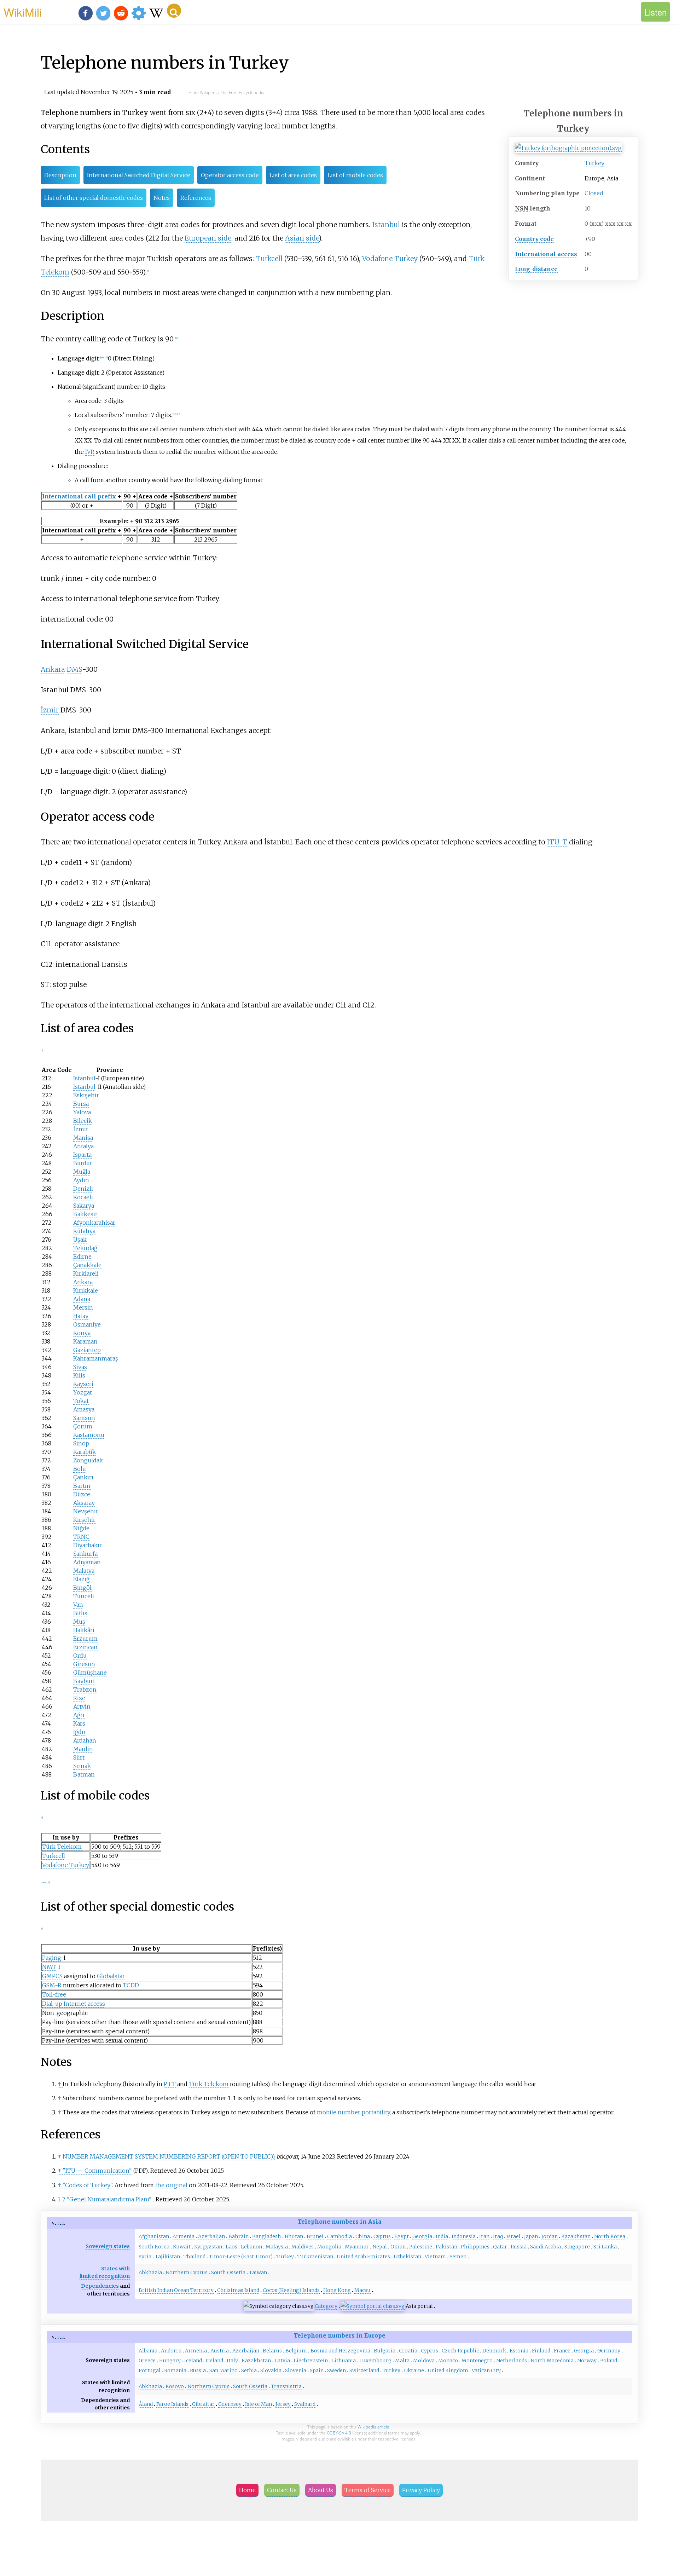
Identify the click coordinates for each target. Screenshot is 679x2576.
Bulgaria (385, 2351)
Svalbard (305, 2404)
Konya (82, 1333)
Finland (541, 2351)
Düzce (82, 1494)
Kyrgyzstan (208, 2247)
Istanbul (386, 225)
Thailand (195, 2257)
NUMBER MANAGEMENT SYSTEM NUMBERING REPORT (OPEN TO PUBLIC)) (169, 2156)
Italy (232, 2361)
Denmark (494, 2351)
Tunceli (84, 1596)
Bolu (80, 1469)
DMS (74, 669)
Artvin (82, 1706)
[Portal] (373, 2306)
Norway (587, 2361)
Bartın (82, 1486)
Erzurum (85, 1639)
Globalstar (111, 1976)
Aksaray (84, 1503)
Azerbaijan (211, 2236)
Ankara (53, 669)
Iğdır (80, 1732)
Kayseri (83, 1384)
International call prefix (79, 496)
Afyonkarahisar (94, 1223)
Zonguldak (88, 1460)
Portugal (150, 2370)
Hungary (170, 2361)
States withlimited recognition (105, 2272)
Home (247, 2490)
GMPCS (52, 1976)
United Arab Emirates (363, 2257)
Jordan (550, 2236)
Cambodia (339, 2236)
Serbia (249, 2370)
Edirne (82, 1257)
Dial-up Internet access (74, 2004)
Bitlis (80, 1613)
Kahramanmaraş (96, 1358)
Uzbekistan (407, 2257)
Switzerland (364, 2370)
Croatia (408, 2351)
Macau (362, 2290)
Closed (594, 193)
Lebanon (251, 2247)
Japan (531, 2236)
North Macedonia (552, 2361)
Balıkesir (85, 1214)
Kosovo (175, 2386)
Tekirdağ (85, 1248)
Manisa (83, 1138)
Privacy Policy (421, 2490)
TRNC (81, 1537)
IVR (90, 452)
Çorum (83, 1426)
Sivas (80, 1367)
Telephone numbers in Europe (339, 2335)
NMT (49, 1967)
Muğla (82, 1172)
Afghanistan (154, 2236)
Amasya (84, 1409)
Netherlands (512, 2361)
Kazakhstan (576, 2236)
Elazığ (81, 1579)
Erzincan (85, 1647)
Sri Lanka (605, 2247)
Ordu (80, 1656)
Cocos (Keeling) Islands (291, 2290)
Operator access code (230, 175)
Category (326, 2306)
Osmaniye (87, 1324)
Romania (175, 2370)
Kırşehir (84, 1520)
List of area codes (293, 175)
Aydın (81, 1180)
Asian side (302, 238)
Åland (146, 2404)
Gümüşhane (90, 1673)
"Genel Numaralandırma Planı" (109, 2199)
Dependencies (100, 2286)
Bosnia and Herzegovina (340, 2351)
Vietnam (435, 2257)
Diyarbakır (88, 1545)
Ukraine (414, 2370)
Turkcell (269, 259)
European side (208, 238)
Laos (231, 2247)
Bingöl (82, 1588)
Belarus (272, 2351)
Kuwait (182, 2247)
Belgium (296, 2351)
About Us (321, 2490)
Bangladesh (267, 2236)
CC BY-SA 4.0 (339, 2433)
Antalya (83, 1146)
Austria (220, 2351)
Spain (317, 2370)
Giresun (84, 1664)
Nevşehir (86, 1511)
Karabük (85, 1452)
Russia (519, 2247)
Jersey (283, 2404)
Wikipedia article (373, 2427)
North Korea (610, 2236)
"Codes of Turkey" (87, 2185)
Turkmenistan (315, 2257)
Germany (609, 2351)
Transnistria (286, 2386)
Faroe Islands (172, 2404)
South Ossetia (228, 2272)
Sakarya (84, 1206)
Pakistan (446, 2247)
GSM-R (52, 1985)
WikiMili (23, 12)
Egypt (402, 2236)
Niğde (81, 1528)
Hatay (81, 1316)
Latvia (282, 2361)
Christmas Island (238, 2290)
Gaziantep (87, 1350)
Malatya (84, 1571)
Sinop (81, 1443)
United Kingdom (448, 2370)
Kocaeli (83, 1197)
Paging (51, 1958)
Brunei (315, 2236)
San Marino (224, 2370)
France (562, 2351)
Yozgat (83, 1392)
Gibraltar (203, 2404)
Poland (609, 2361)
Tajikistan (167, 2257)
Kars (79, 1723)
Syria (145, 2257)
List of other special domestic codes (94, 198)
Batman (84, 1774)
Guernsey (230, 2404)
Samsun (84, 1418)
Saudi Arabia (545, 2247)
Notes (162, 198)
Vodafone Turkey (390, 259)
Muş (79, 1622)
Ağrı (79, 1715)
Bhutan (294, 2236)
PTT (170, 2084)
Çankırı (83, 1477)
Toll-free (54, 1994)
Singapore (577, 2247)
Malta (402, 2361)
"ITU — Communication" (97, 2171)
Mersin (83, 1307)
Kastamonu (89, 1435)
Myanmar (357, 2247)
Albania (148, 2351)
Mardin (83, 1749)
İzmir (50, 710)
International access (546, 254)
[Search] (174, 11)
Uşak (80, 1240)
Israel (513, 2236)
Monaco (448, 2361)
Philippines (475, 2247)
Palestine (421, 2247)
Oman (398, 2247)
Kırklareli (86, 1273)
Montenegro (477, 2361)
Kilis (79, 1375)
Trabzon (85, 1690)
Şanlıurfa (85, 1554)
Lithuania (344, 2361)
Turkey (594, 163)
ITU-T (557, 842)
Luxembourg (375, 2361)
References (196, 198)
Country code (534, 239)
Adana (82, 1299)
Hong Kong (337, 2290)
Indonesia (464, 2236)
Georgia (422, 2236)
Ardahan (85, 1740)
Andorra (171, 2351)
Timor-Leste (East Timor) (241, 2257)
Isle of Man (259, 2404)
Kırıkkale (86, 1290)
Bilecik (83, 1121)
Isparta (82, 1155)
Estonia (519, 2351)
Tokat (81, 1401)
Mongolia (329, 2247)
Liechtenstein (311, 2361)
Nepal (380, 2247)
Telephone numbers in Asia (339, 2222)
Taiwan (258, 2272)
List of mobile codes (355, 175)
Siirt (79, 1757)
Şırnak (82, 1766)
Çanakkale (87, 1265)
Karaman (85, 1341)
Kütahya (84, 1231)
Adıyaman (87, 1562)
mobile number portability (353, 2112)
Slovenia (296, 2370)
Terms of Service (368, 2490)
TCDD (131, 1985)
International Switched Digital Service (139, 175)
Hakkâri (84, 1630)
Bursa (81, 1104)
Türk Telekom (62, 1847)
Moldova (424, 2361)
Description (60, 175)
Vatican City (486, 2370)
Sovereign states (108, 2246)
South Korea (154, 2247)
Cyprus (382, 2236)
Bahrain (239, 2236)
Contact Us (282, 2490)
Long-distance (536, 269)
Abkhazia (150, 2272)
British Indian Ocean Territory (176, 2290)
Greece (147, 2361)
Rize (79, 1698)
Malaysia (277, 2247)
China (363, 2236)
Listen (655, 12)
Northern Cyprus (187, 2272)
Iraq (498, 2236)
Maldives (303, 2247)
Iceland (193, 2361)
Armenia (184, 2236)
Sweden (336, 2370)
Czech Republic (460, 2351)
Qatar (500, 2247)
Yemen (458, 2257)
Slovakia (271, 2370)
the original (171, 2185)
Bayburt (84, 1681)
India (442, 2236)
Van (78, 1605)
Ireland (214, 2361)
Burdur (83, 1163)
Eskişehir (86, 1095)
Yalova (82, 1112)
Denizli (83, 1189)
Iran (484, 2236)
